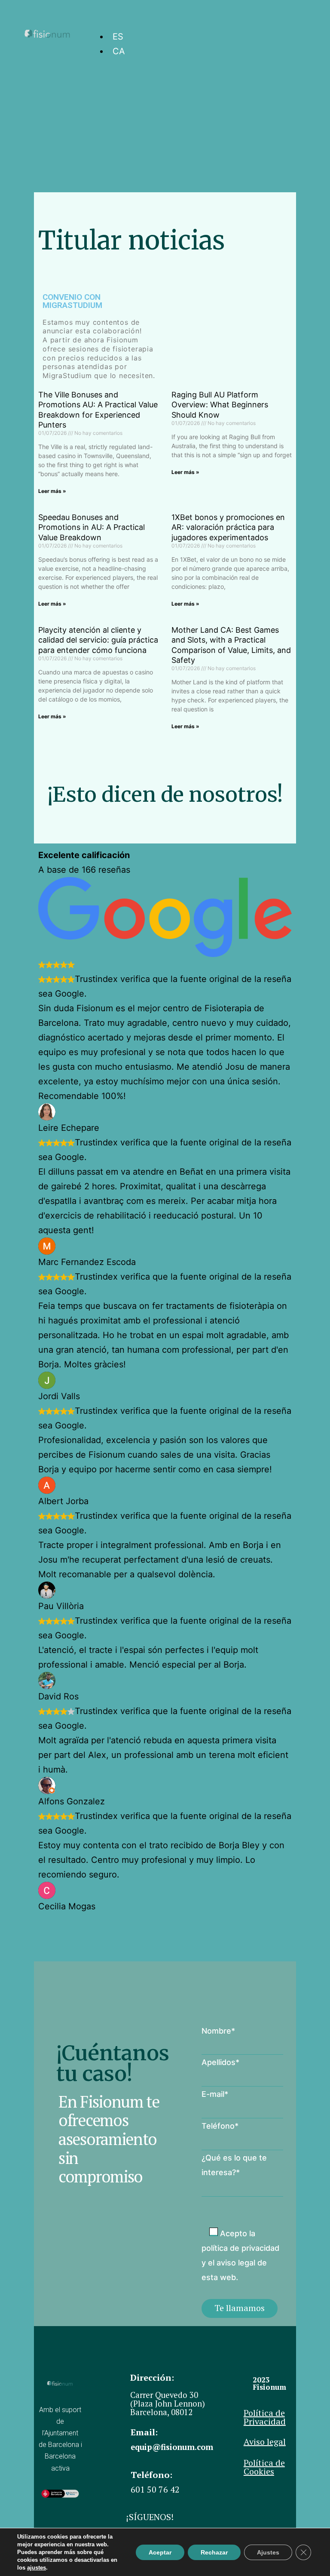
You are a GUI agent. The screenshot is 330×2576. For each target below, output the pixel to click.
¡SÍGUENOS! (150, 2517)
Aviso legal (265, 2442)
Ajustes (268, 2552)
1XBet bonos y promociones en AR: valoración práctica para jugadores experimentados (228, 527)
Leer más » (52, 491)
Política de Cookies (264, 2467)
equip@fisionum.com (172, 2447)
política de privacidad (240, 2248)
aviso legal (236, 2263)
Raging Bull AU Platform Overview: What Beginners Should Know (220, 405)
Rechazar (214, 2552)
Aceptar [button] (160, 2552)
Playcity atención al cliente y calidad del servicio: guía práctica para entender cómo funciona (98, 640)
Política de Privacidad (265, 2417)
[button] (315, 21)
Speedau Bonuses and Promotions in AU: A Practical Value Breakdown (92, 527)
